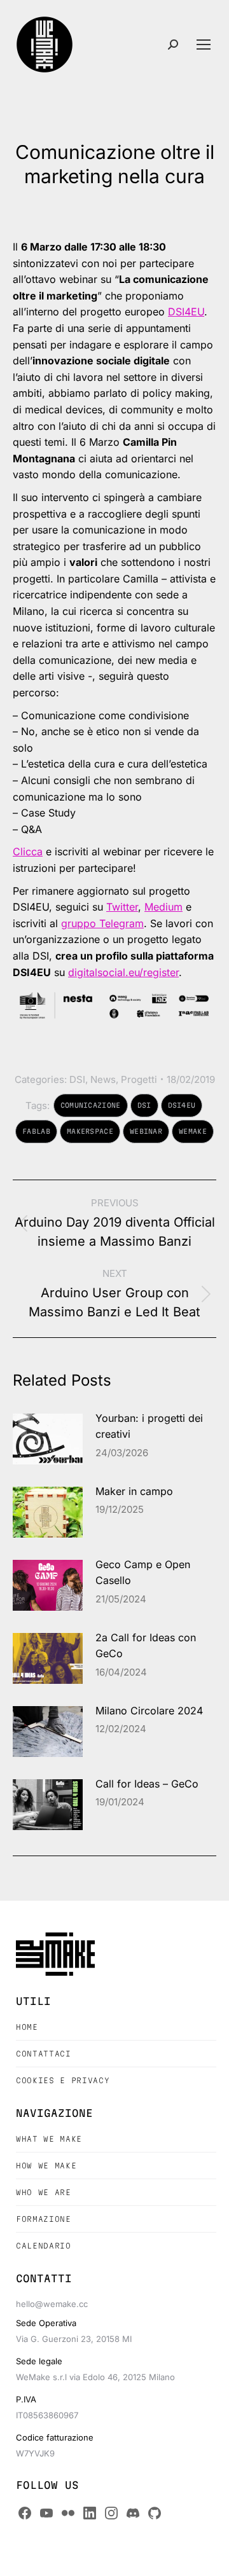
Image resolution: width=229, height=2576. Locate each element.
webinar (146, 1131)
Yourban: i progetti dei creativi (149, 1426)
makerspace (90, 1131)
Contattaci (44, 2054)
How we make (46, 2166)
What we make (49, 2139)
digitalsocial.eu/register (123, 972)
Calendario (44, 2246)
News (103, 1079)
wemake (193, 1131)
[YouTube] (46, 2513)
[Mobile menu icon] (204, 45)
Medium (163, 907)
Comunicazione (91, 1105)
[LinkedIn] (90, 2513)
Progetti (139, 1079)
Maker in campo (134, 1491)
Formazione (44, 2219)
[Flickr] (68, 2513)
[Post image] (48, 1439)
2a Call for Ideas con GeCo (146, 1646)
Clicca (28, 851)
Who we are (44, 2192)
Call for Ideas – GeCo (147, 1784)
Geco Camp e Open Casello (143, 1573)
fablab (36, 1131)
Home (27, 2027)
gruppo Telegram (102, 923)
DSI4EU (186, 312)
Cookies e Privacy (63, 2080)
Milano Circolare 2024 (149, 1711)
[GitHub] (155, 2513)
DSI (77, 1079)
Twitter (122, 907)
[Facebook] (25, 2513)
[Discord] (133, 2513)
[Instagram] (111, 2513)
